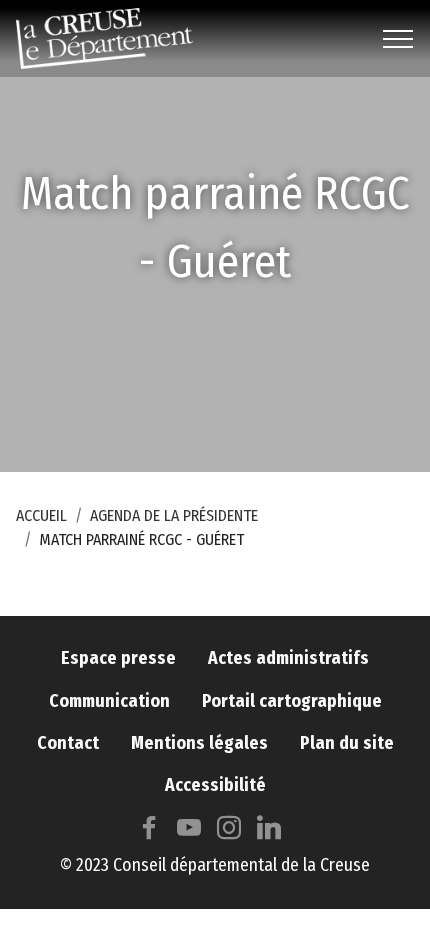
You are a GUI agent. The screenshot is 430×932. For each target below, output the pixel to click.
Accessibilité (215, 785)
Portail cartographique (292, 701)
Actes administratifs (288, 658)
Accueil (41, 515)
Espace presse (118, 658)
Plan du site (347, 743)
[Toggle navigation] (398, 39)
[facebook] (149, 832)
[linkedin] (269, 832)
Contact (68, 743)
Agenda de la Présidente (174, 515)
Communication (109, 701)
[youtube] (189, 832)
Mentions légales (199, 743)
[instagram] (229, 832)
